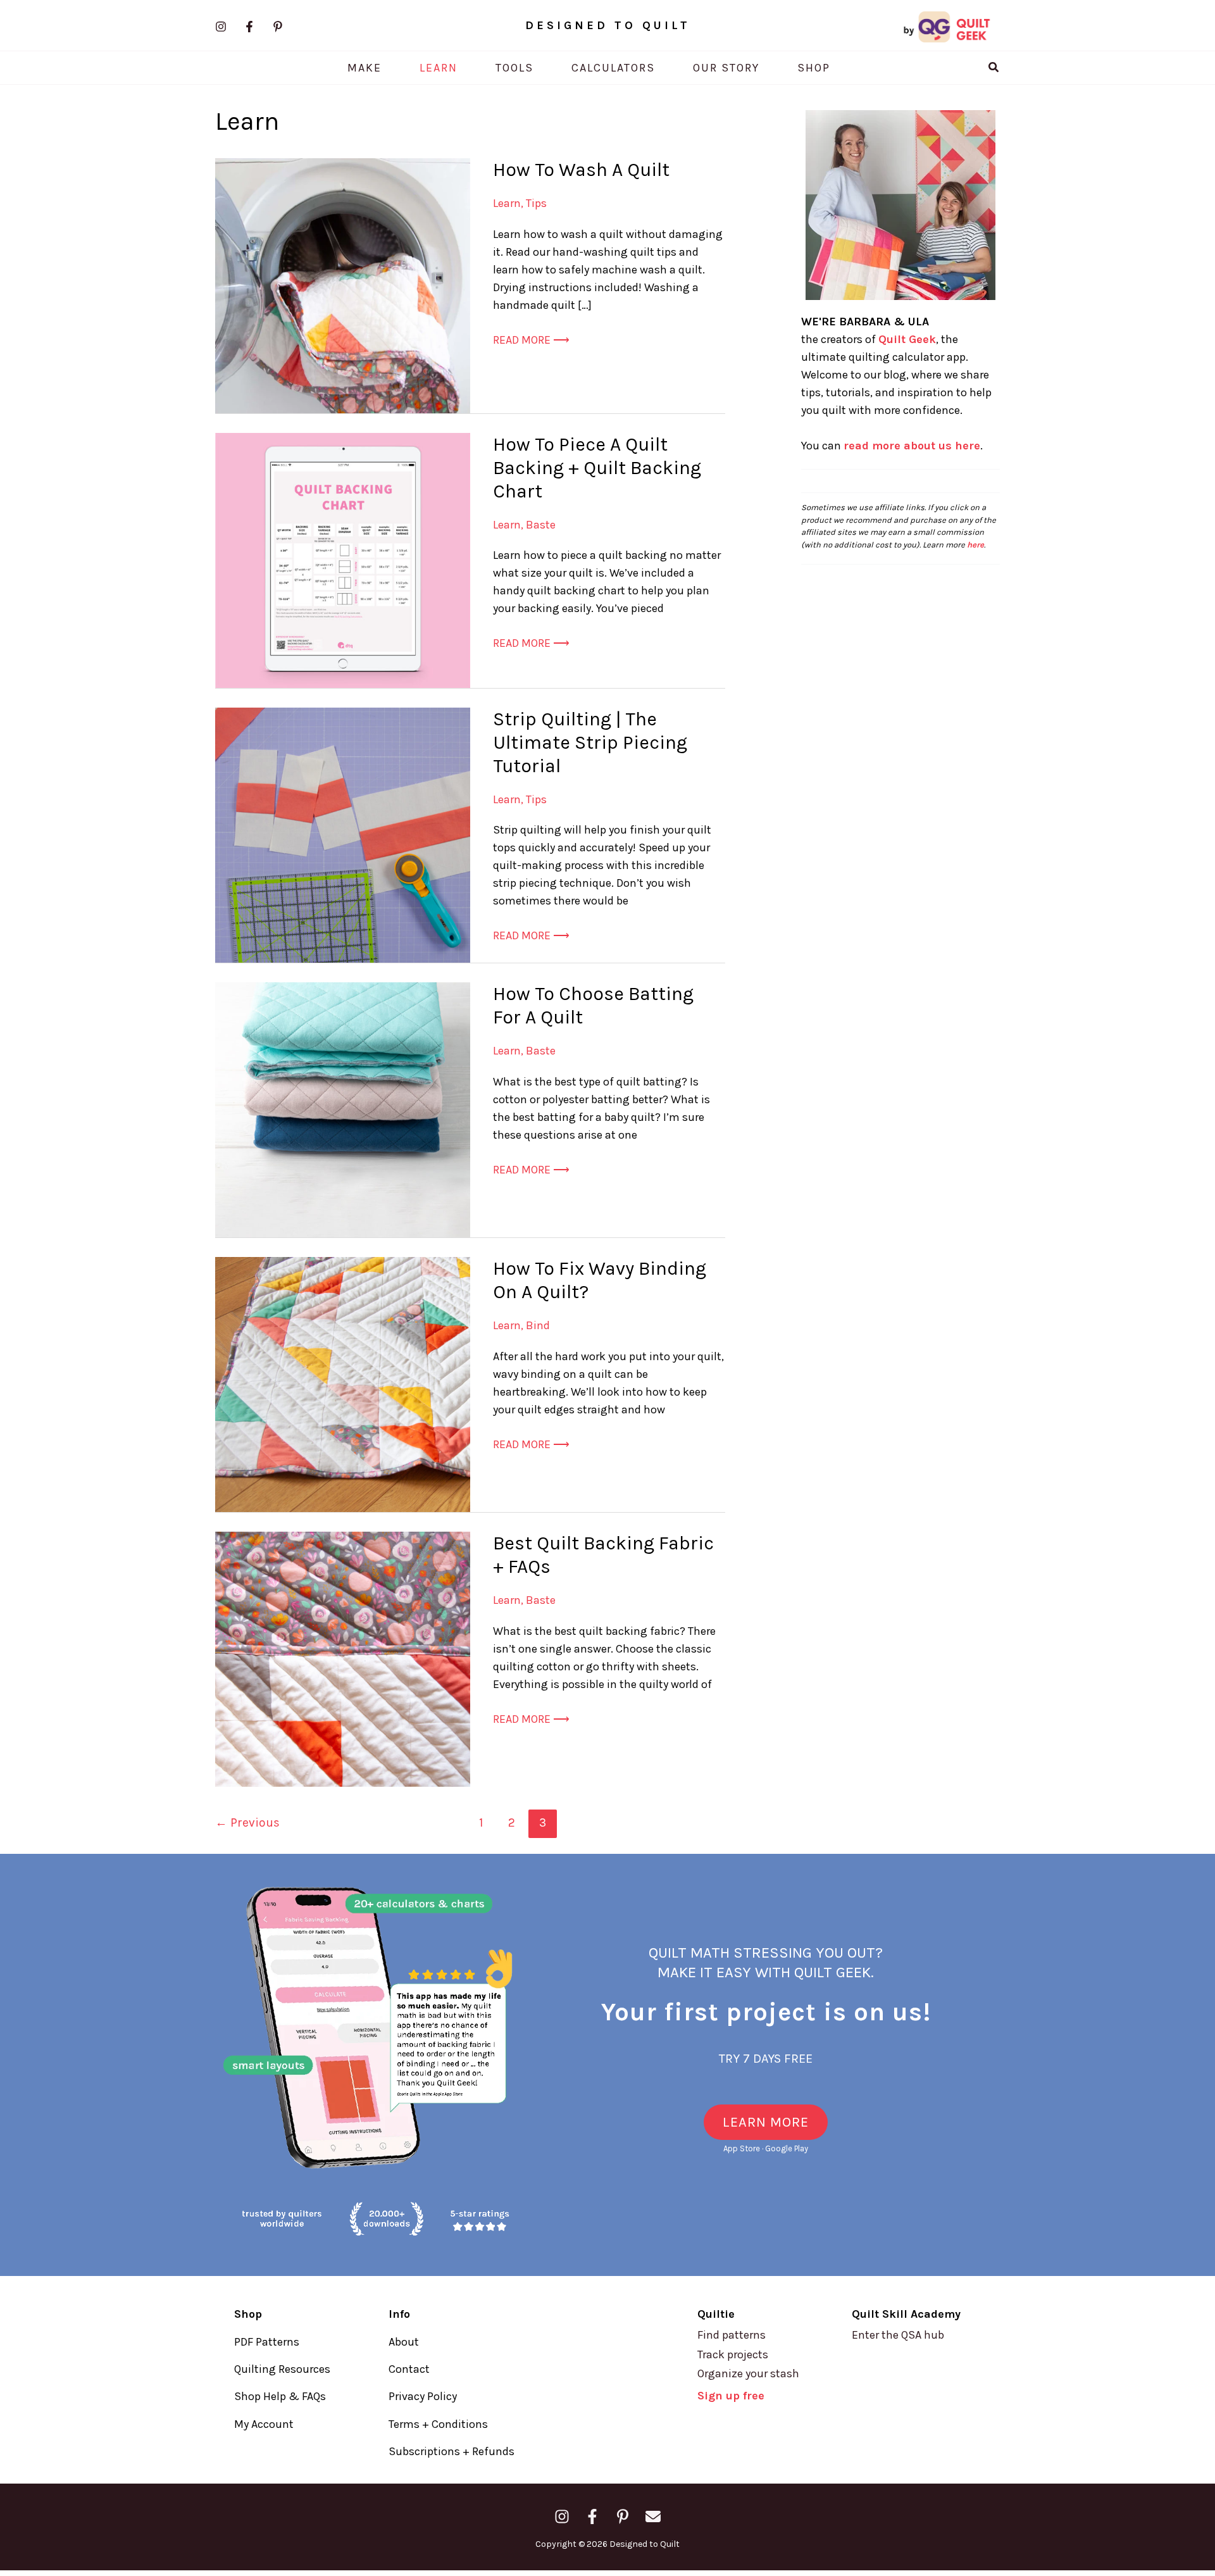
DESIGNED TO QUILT (608, 25)
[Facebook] (249, 27)
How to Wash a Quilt (581, 170)
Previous (247, 1823)
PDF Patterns (267, 2342)
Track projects (733, 2354)
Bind (538, 1325)
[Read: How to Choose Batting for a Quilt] (343, 1109)
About (404, 2342)
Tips (536, 203)
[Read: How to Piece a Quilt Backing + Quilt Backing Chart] (343, 560)
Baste (541, 525)
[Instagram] (221, 27)
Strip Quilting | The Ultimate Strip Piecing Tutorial (590, 742)
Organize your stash (748, 2373)
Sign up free (731, 2396)
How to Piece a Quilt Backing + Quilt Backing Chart (597, 468)
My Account (264, 2424)
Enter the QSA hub (898, 2335)
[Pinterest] (278, 27)
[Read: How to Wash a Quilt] (343, 285)
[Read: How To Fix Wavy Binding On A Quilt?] (343, 1384)
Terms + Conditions (438, 2424)
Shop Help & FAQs (280, 2396)
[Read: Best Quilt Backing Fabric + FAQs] (343, 1658)
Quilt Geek (907, 339)
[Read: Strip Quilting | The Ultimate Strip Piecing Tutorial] (343, 834)
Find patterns (732, 2335)
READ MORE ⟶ (531, 341)
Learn (507, 203)
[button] (994, 68)
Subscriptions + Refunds (452, 2451)
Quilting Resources (282, 2369)
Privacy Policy (423, 2396)
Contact (409, 2369)
